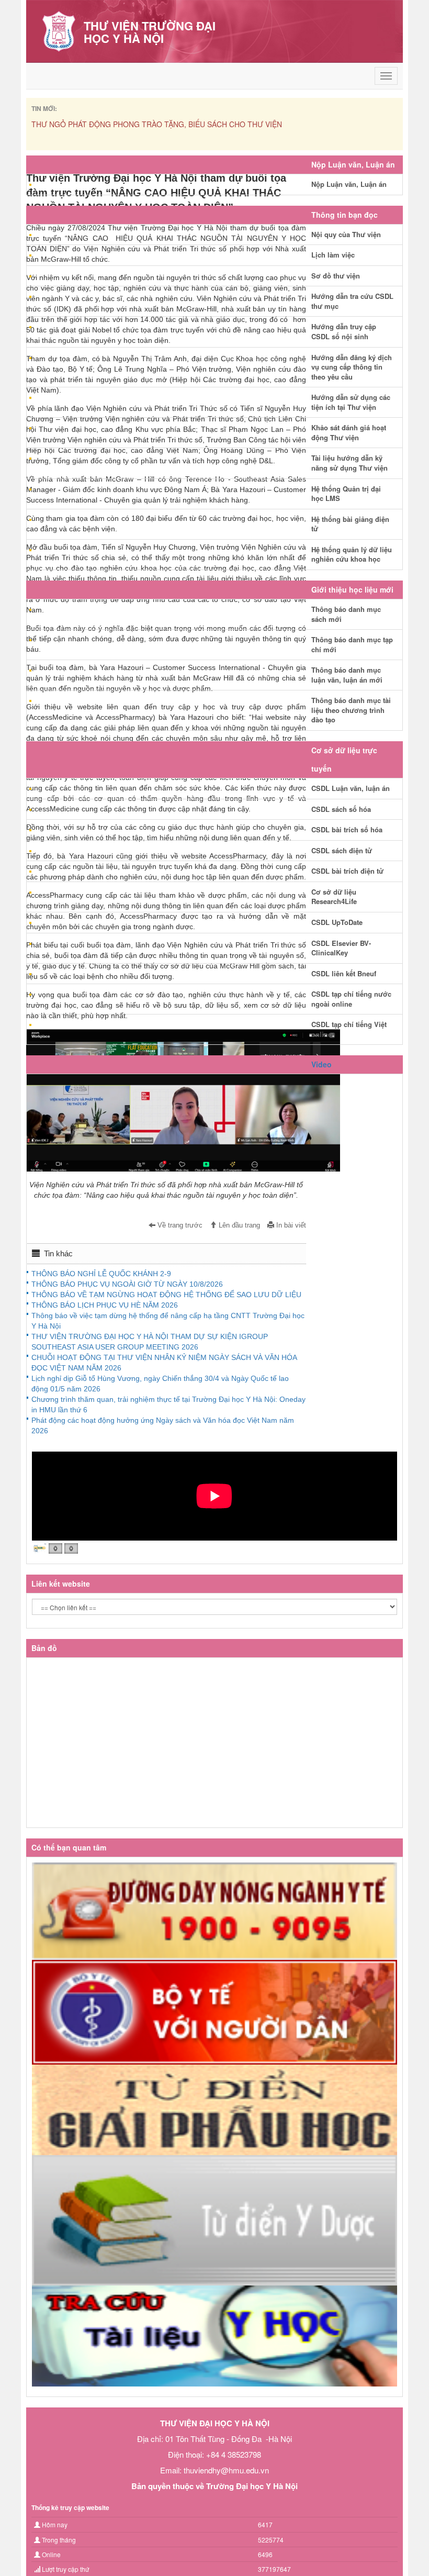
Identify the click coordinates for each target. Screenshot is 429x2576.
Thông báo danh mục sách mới (346, 614)
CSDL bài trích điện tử (347, 871)
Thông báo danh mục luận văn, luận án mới (347, 675)
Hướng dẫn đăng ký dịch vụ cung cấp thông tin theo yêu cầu (352, 367)
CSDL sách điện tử (342, 850)
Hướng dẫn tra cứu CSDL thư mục (352, 301)
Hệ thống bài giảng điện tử (350, 524)
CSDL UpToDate (337, 922)
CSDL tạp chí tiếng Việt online (349, 1029)
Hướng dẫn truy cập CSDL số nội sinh (344, 331)
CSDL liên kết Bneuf (344, 973)
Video (321, 1064)
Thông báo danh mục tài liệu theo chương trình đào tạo (351, 710)
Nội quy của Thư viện (346, 234)
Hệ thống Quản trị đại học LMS (346, 494)
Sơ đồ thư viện (336, 276)
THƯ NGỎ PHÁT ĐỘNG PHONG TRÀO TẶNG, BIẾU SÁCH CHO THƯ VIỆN (157, 124)
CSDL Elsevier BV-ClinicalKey (341, 948)
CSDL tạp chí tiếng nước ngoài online (351, 999)
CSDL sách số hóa (341, 809)
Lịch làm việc (333, 255)
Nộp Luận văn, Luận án (349, 184)
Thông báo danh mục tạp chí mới (352, 644)
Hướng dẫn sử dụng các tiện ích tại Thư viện (351, 402)
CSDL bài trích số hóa (347, 829)
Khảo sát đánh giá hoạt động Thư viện (349, 432)
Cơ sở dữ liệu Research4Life (334, 897)
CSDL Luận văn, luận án (351, 788)
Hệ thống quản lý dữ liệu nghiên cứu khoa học (352, 554)
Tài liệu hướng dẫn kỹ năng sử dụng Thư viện (349, 463)
